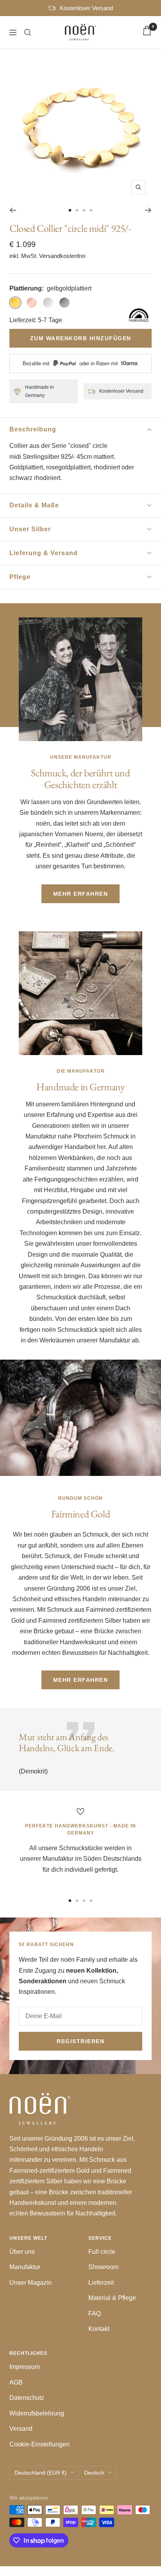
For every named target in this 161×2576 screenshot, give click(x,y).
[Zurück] (13, 210)
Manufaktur (25, 2267)
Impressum (25, 2367)
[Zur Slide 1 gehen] (70, 210)
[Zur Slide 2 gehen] (77, 210)
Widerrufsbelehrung (37, 2413)
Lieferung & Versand (44, 553)
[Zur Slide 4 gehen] (91, 210)
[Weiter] (148, 210)
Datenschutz (27, 2398)
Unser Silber (30, 529)
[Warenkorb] (147, 32)
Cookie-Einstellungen (39, 2444)
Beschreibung (33, 429)
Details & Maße (34, 505)
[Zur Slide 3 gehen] (84, 210)
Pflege (20, 577)
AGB (16, 2382)
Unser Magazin (30, 2283)
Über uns (22, 2252)
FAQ (95, 2314)
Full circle (102, 2252)
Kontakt (99, 2329)
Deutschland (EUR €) (41, 2473)
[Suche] (28, 32)
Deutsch (94, 2473)
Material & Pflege (112, 2298)
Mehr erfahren (81, 894)
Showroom (103, 2267)
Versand (21, 2429)
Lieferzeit (101, 2283)
